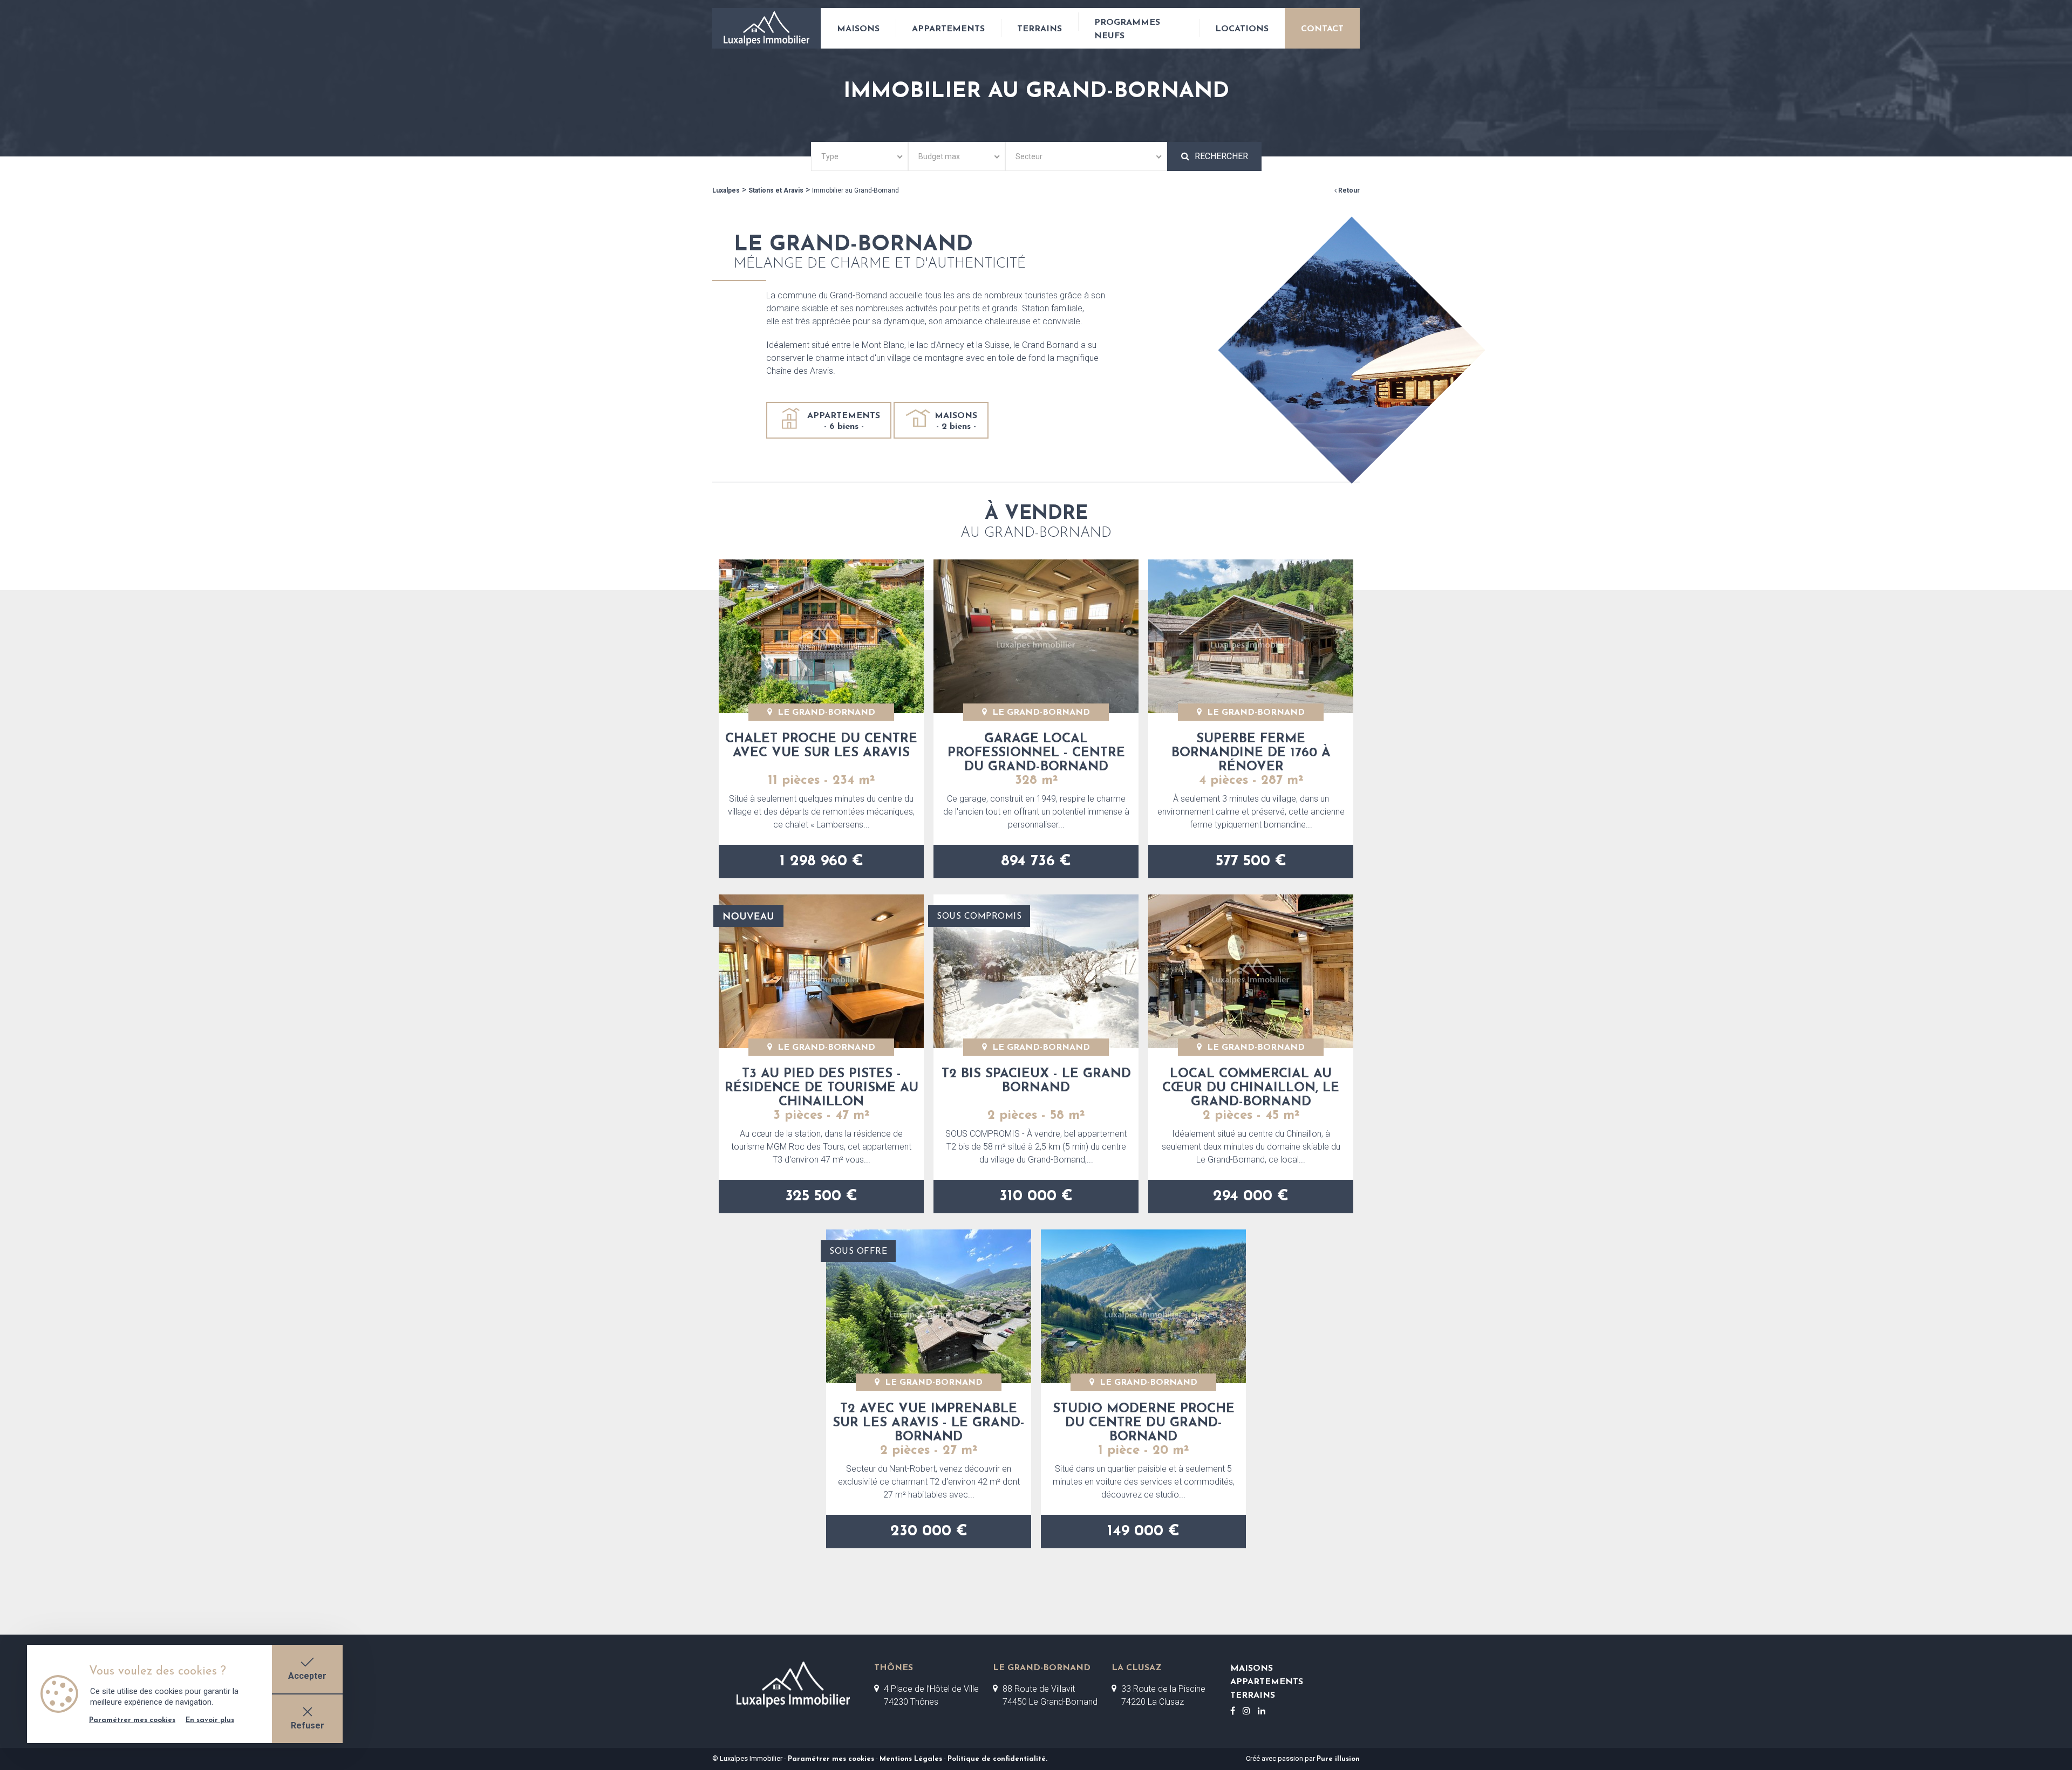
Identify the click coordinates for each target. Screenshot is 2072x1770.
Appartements (948, 29)
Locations (1242, 29)
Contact (1322, 29)
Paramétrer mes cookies (831, 1759)
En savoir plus (210, 1720)
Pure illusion (1338, 1759)
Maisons (858, 29)
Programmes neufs (1127, 29)
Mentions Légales (911, 1759)
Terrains (1040, 29)
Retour (1348, 190)
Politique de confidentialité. (997, 1759)
